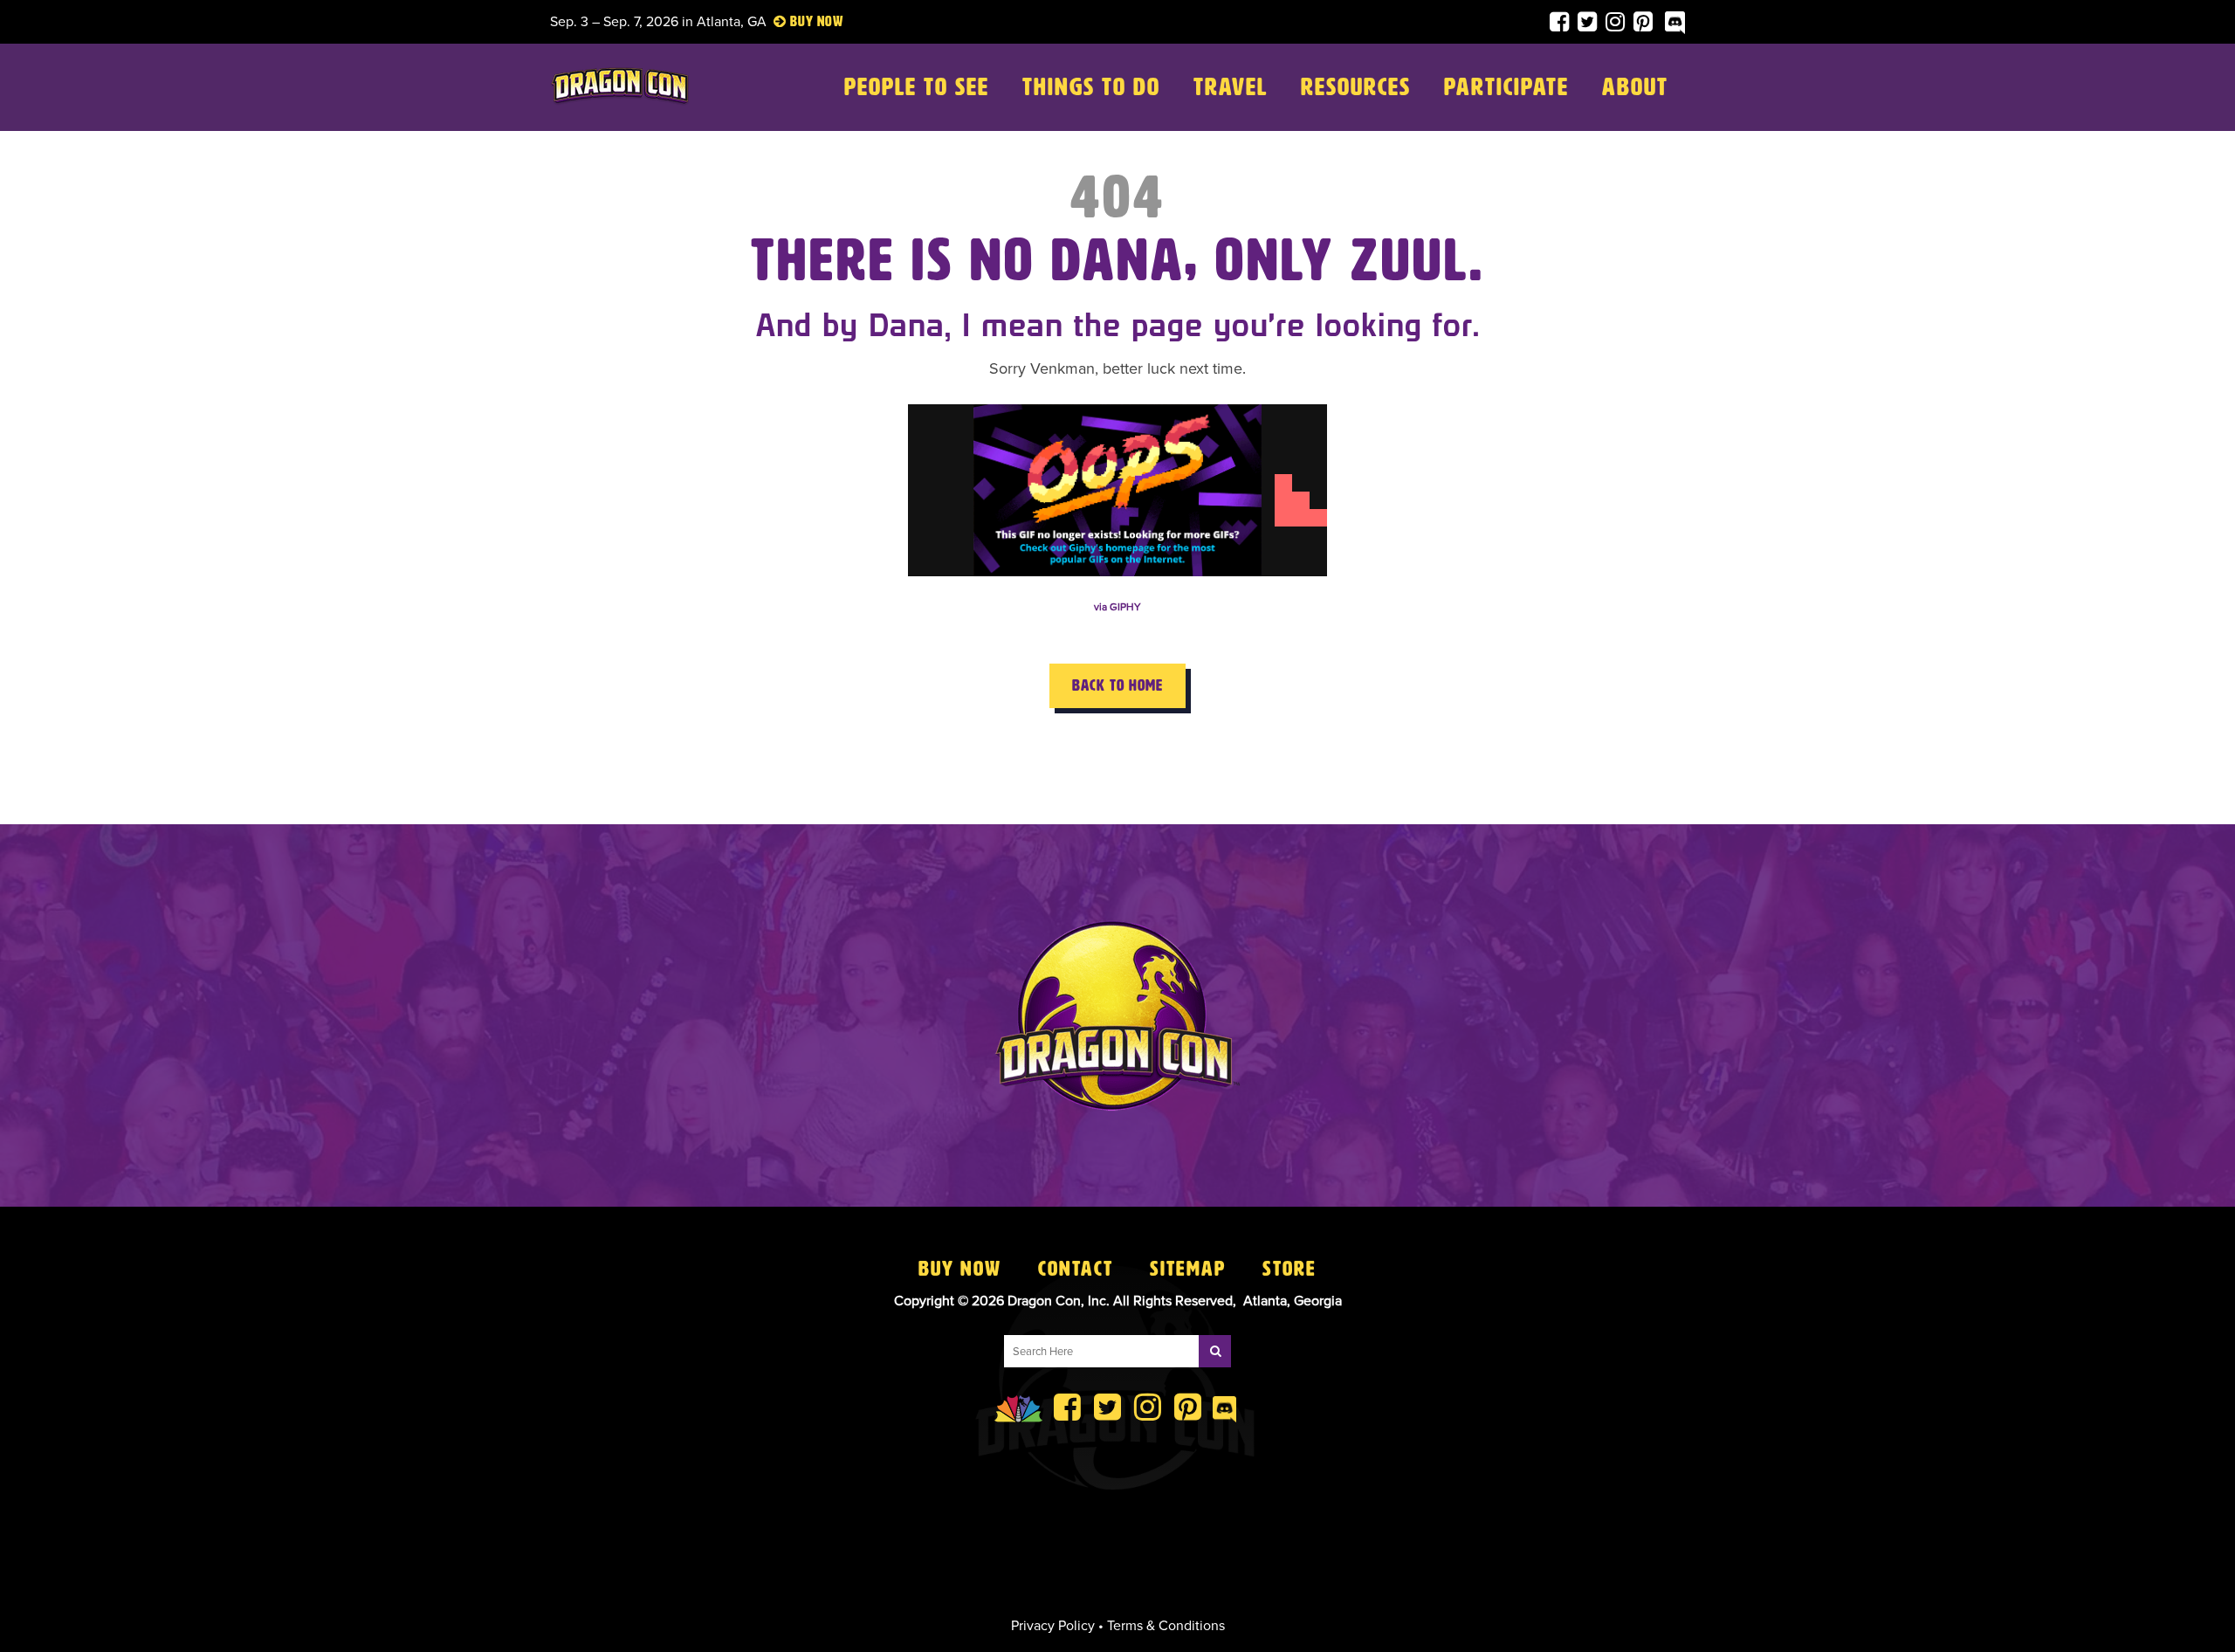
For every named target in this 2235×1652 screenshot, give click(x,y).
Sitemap (1188, 1269)
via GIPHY (1117, 607)
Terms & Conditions (1166, 1626)
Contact (1076, 1269)
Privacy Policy (1053, 1626)
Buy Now (960, 1269)
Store (1289, 1269)
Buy (802, 21)
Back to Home (1117, 685)
